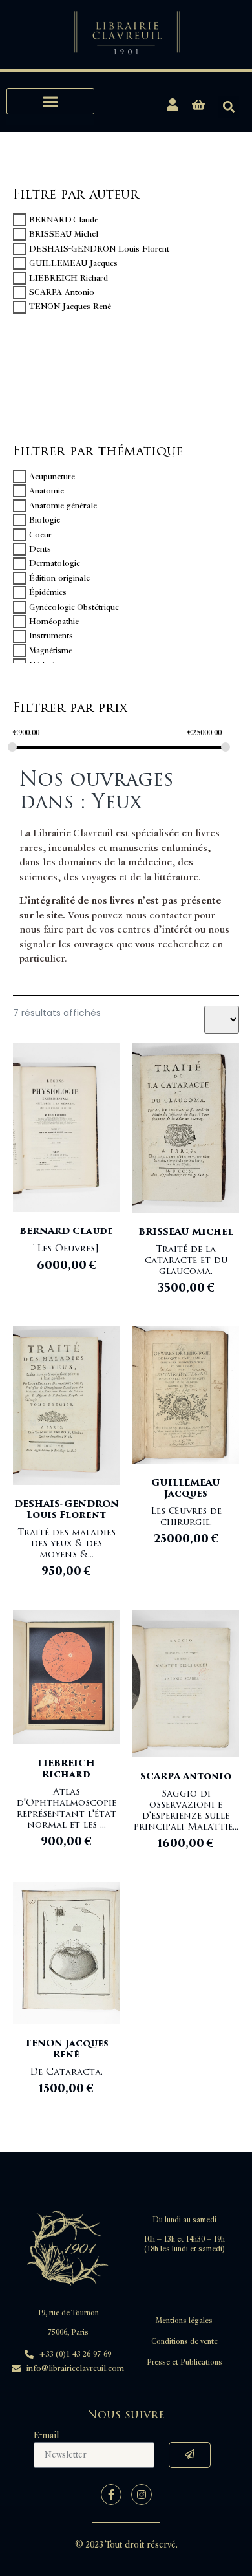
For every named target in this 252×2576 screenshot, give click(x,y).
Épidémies (48, 592)
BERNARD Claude (64, 220)
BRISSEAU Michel (64, 234)
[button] (50, 101)
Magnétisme (51, 651)
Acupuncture (52, 477)
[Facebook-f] (111, 2495)
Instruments (51, 636)
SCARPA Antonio (62, 292)
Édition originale (59, 578)
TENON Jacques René (70, 307)
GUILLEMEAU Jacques (73, 263)
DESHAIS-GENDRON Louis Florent (99, 249)
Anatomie (47, 491)
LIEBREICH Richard (68, 278)
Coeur (40, 535)
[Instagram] (142, 2495)
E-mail (46, 2435)
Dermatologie (55, 564)
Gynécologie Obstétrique (74, 607)
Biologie (45, 520)
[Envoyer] (190, 2455)
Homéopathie (54, 622)
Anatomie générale (63, 506)
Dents (40, 549)
